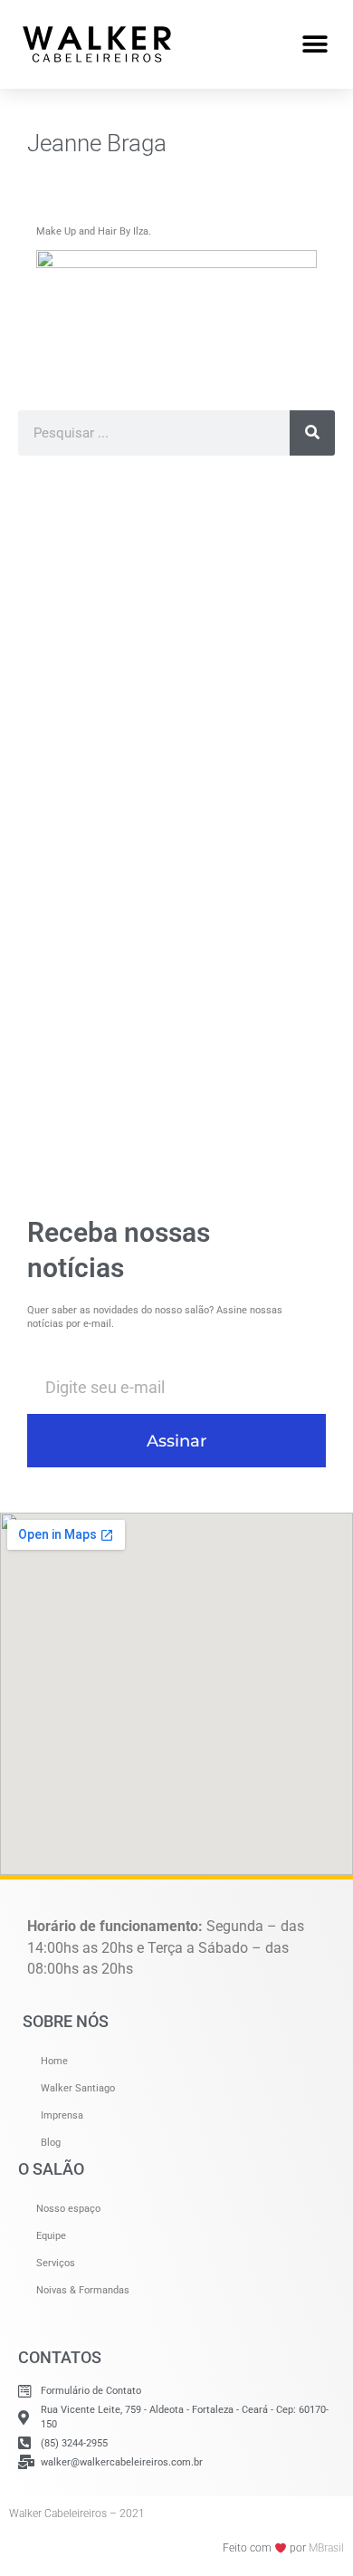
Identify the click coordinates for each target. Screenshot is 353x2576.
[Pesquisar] (312, 433)
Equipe (51, 2236)
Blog (51, 2143)
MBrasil (326, 2548)
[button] (315, 44)
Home (54, 2061)
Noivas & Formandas (83, 2290)
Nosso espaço (68, 2209)
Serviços (56, 2263)
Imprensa (62, 2115)
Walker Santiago (78, 2088)
